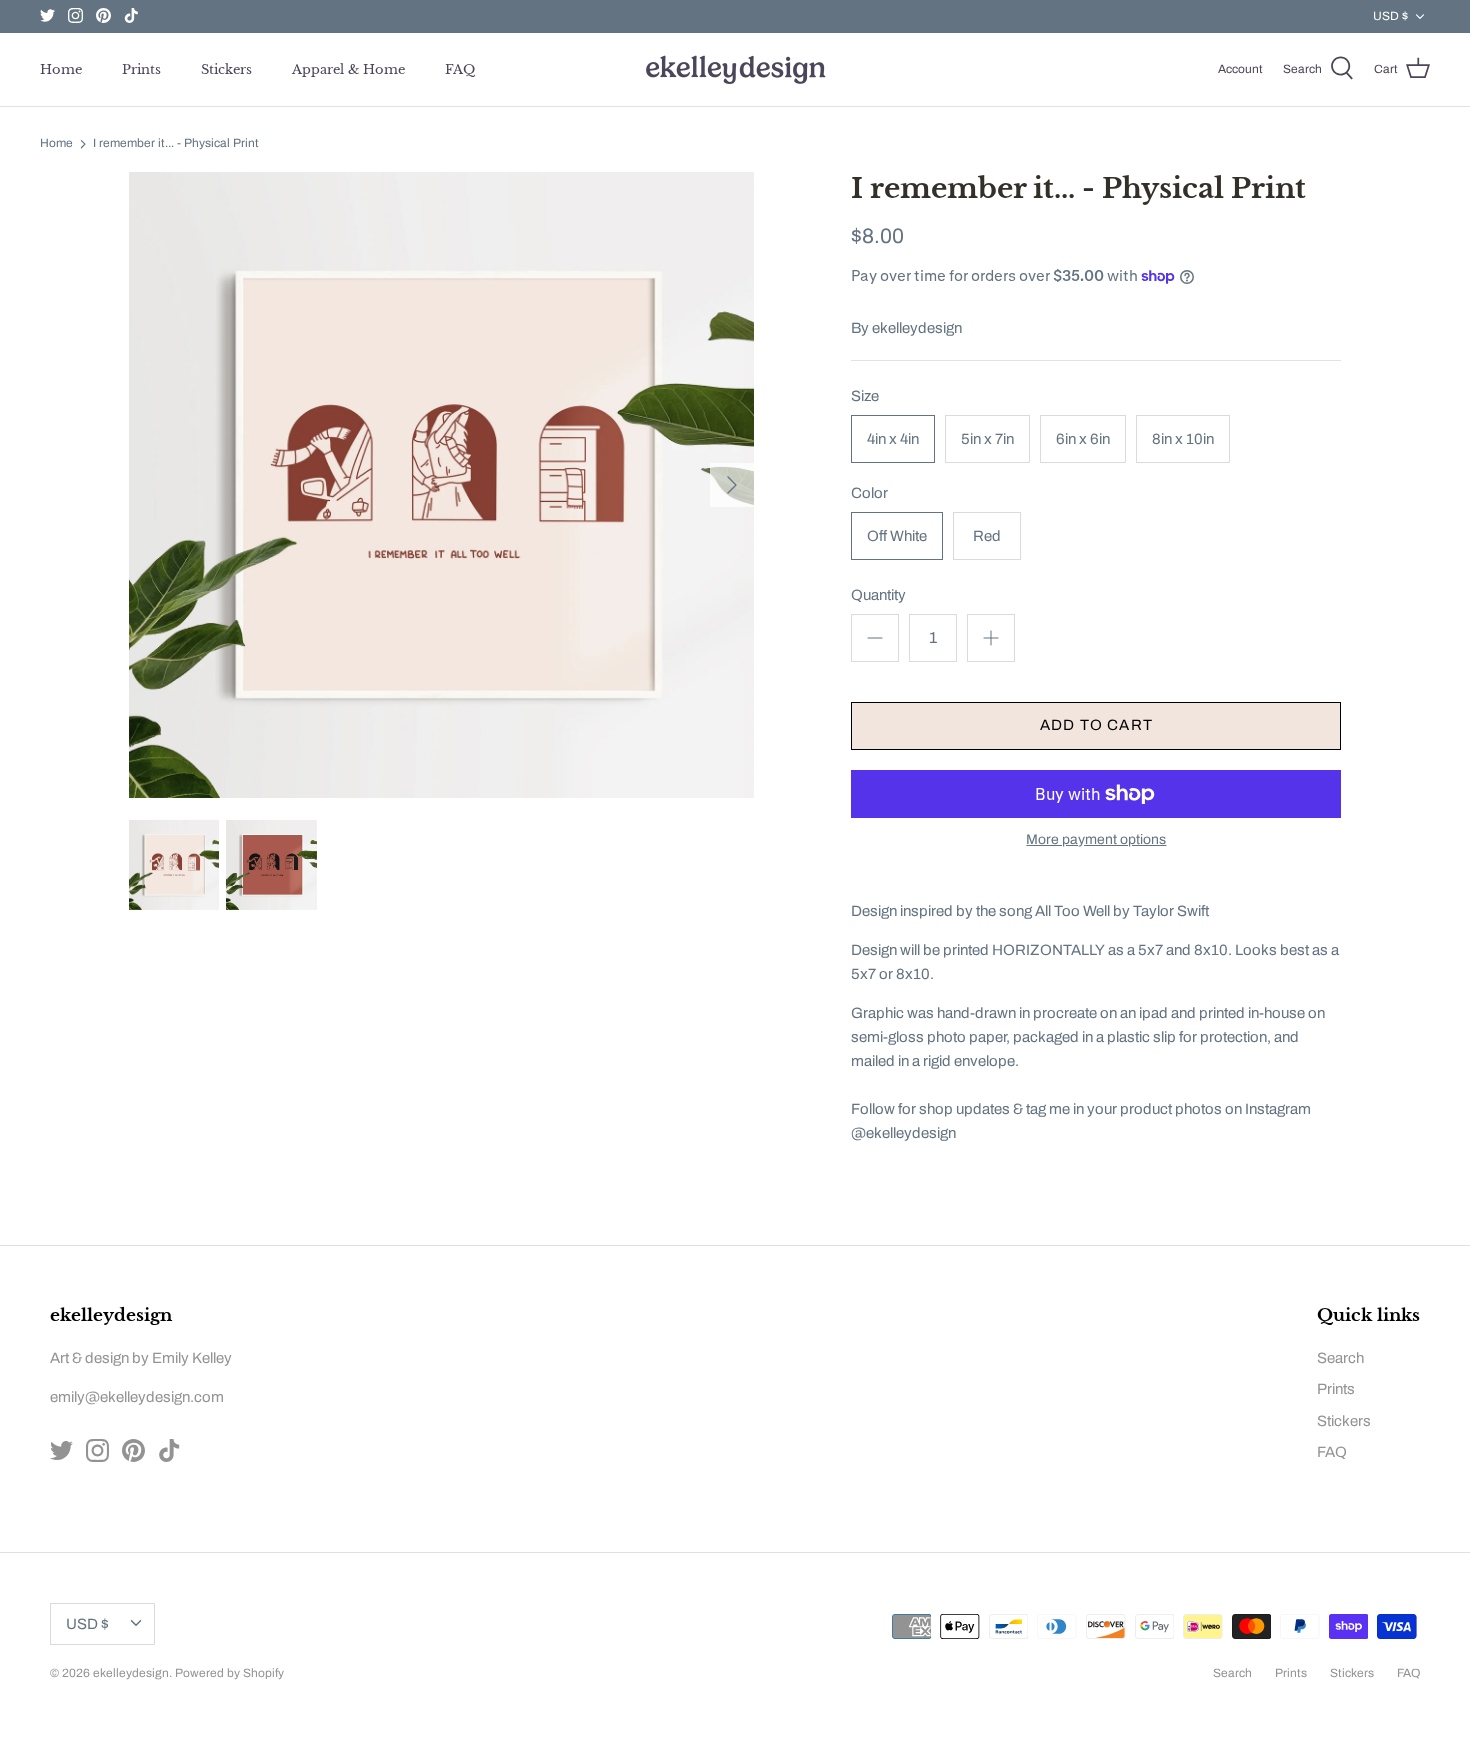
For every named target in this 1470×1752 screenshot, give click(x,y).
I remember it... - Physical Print (176, 144)
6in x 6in (1083, 439)
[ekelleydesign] (735, 69)
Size (865, 396)
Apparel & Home (348, 69)
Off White (897, 536)
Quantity (878, 595)
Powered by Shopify (229, 1673)
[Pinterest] (103, 15)
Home (61, 69)
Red (987, 536)
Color (869, 493)
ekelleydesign (917, 328)
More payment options (1096, 839)
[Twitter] (47, 15)
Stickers (226, 69)
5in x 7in (987, 439)
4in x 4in (893, 439)
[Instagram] (75, 15)
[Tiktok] (131, 15)
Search (1340, 1358)
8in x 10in (1183, 439)
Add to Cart (1096, 725)
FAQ (460, 69)
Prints (141, 69)
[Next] (732, 485)
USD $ (1390, 16)
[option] (442, 484)
